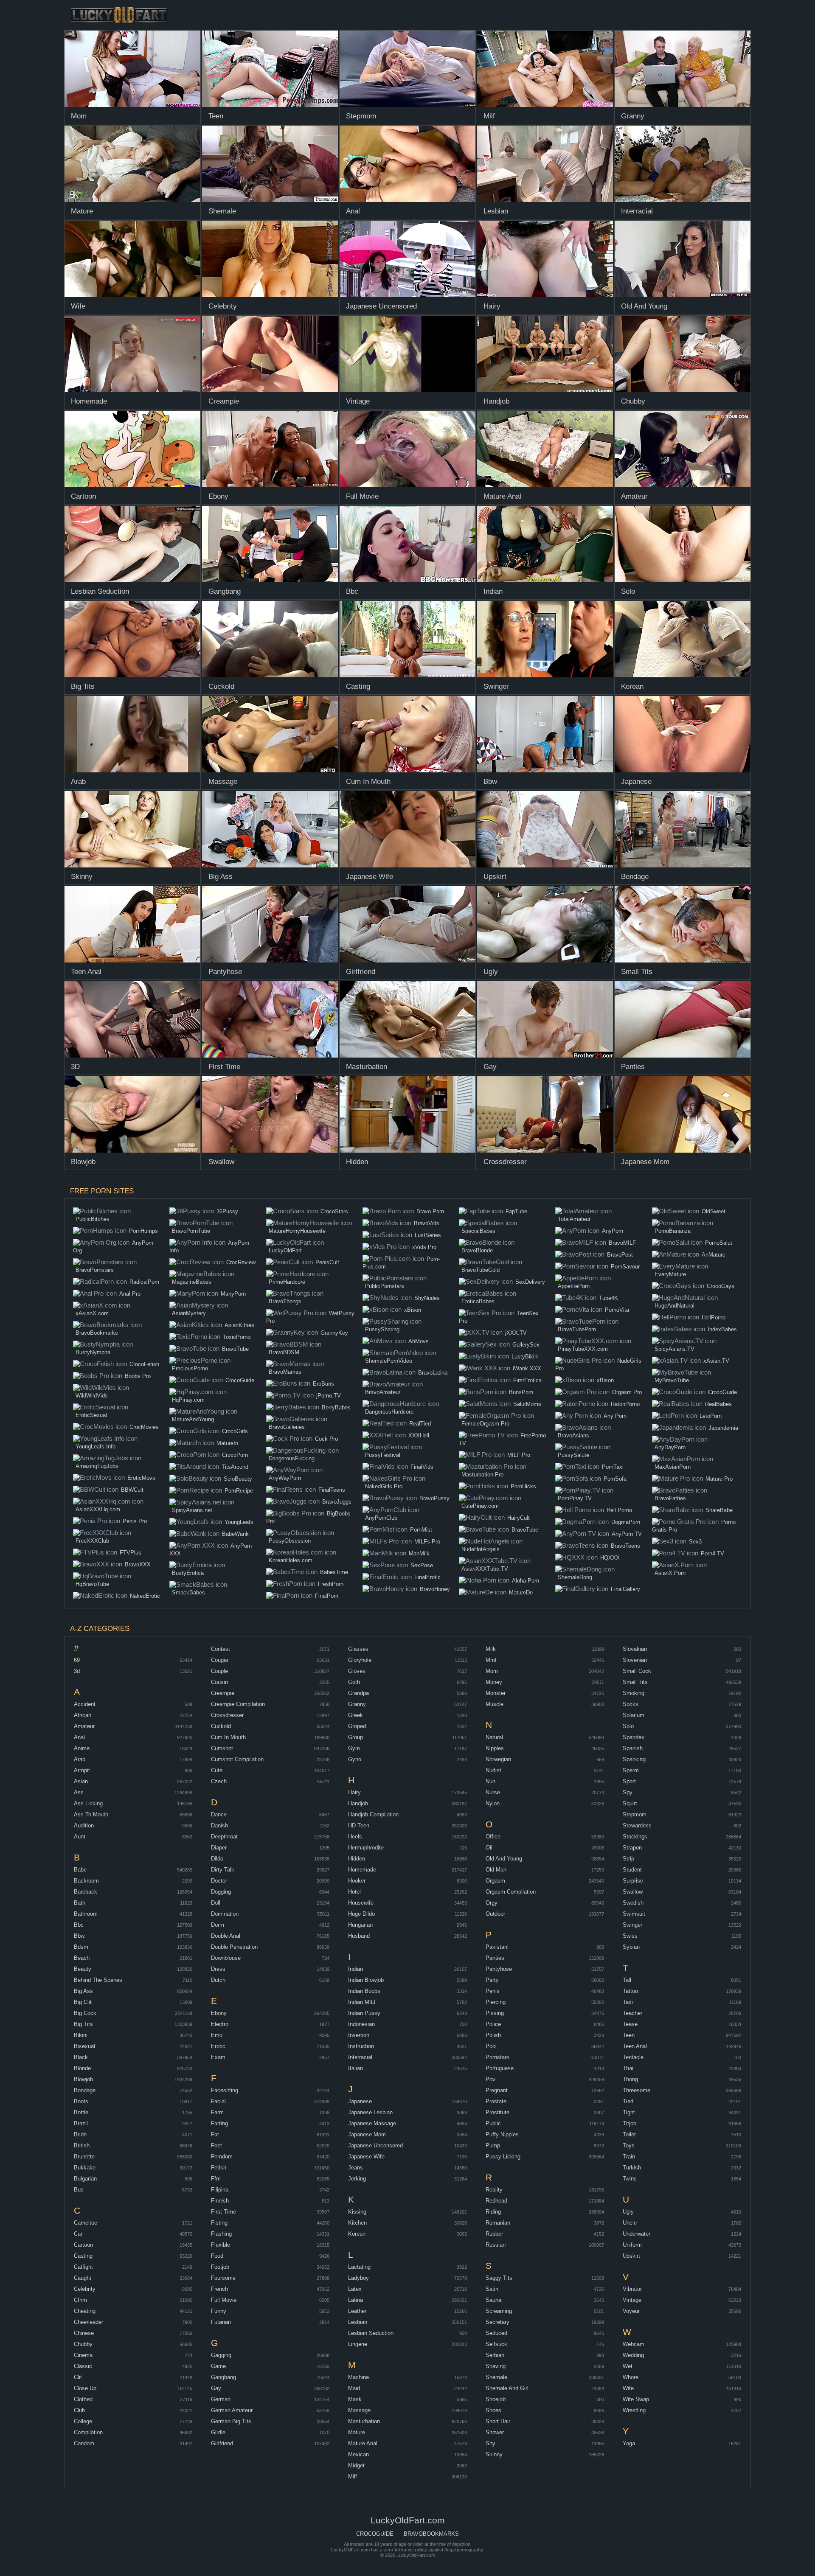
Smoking (634, 1693)
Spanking (634, 1759)
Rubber (494, 2234)
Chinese (84, 2333)
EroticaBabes (478, 1301)
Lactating (359, 2267)
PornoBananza (673, 1231)
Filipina (220, 2190)
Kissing (357, 2212)
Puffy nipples (502, 2134)
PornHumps (143, 1231)
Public (493, 2123)
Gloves (357, 1671)
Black (81, 2057)
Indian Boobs (364, 1991)
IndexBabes (722, 1329)
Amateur (84, 1726)
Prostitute (497, 2112)
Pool (491, 2046)
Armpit (82, 1770)
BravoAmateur (383, 1392)
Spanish (633, 1748)
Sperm (631, 1770)
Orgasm (495, 1881)
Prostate (496, 2101)
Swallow (633, 1892)
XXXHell (419, 1435)
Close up (85, 2388)
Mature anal (363, 2443)
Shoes (493, 2410)
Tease (630, 2024)
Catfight (83, 2267)
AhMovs (419, 1341)
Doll (216, 1903)
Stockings (635, 1837)
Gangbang (223, 2377)
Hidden (357, 1859)
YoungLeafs (239, 1522)
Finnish (220, 2201)
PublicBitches (93, 1219)
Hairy (354, 1792)
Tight (629, 2112)
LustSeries (428, 1235)
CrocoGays (721, 1286)
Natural (494, 1737)
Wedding (633, 2355)
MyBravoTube (672, 1380)
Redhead (496, 2201)
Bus (79, 2190)
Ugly (628, 2212)
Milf (353, 2476)
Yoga (629, 2443)
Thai (628, 2068)
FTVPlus (131, 1553)
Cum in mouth (228, 1737)
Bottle (81, 2112)
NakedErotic (145, 1596)
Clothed (83, 2399)
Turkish (632, 2168)
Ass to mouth (91, 1814)
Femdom (222, 2156)
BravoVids (427, 1223)
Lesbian (358, 2322)
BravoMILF (622, 1243)
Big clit (83, 2002)
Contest (221, 1649)
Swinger (632, 1925)
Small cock (637, 1671)
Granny (357, 1704)
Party (492, 1980)
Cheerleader (89, 2322)
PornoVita (617, 1310)
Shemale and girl (507, 2388)
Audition (84, 1825)
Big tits (83, 2024)
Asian (81, 1781)
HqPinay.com (188, 1400)
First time (223, 2212)
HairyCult (519, 1518)
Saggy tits (499, 2278)
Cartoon (83, 2245)
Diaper (219, 1848)
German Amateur (232, 2410)
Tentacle (633, 2057)
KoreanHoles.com (291, 1560)
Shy (490, 2443)
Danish (219, 1825)
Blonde (82, 2068)
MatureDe (521, 1592)
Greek (356, 1715)
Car (78, 2234)
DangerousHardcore (389, 1412)
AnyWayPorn (285, 1478)
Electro (220, 2024)
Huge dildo (361, 1914)
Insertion (359, 2035)
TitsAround (235, 1467)
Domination (225, 1914)
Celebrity (85, 2289)
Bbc (79, 1925)
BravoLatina (433, 1373)
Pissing (495, 2013)
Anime (82, 1748)
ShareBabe (719, 1510)
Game (218, 2366)
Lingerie (358, 2344)
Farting (219, 2123)
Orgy (492, 1903)
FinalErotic (427, 1577)
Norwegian (498, 1759)
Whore (631, 2377)
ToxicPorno (237, 1337)
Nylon (493, 1803)
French (219, 2289)
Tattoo (630, 1991)
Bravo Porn (430, 1211)
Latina (356, 2300)
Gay (216, 2388)
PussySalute (573, 1455)
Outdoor (495, 1914)
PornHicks (523, 1486)
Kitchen (357, 2223)
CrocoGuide (240, 1380)
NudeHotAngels (481, 1549)
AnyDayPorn (670, 1447)
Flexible (221, 2245)
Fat (215, 2134)
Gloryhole (360, 1660)
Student (632, 1870)
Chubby (83, 2344)
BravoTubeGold (481, 1270)
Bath (80, 1903)
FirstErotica (527, 1380)
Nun (490, 1781)
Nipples (495, 1748)
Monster (496, 1693)
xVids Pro (424, 1247)
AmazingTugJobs (97, 1466)
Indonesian (361, 2024)
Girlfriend (222, 2443)
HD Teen (359, 1825)
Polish (493, 2035)
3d (77, 1671)
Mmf (491, 1660)
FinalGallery (625, 1589)
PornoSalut (719, 1243)
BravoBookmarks (97, 1333)
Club (79, 2410)
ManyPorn (233, 1294)
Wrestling (634, 2410)
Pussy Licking (503, 2156)
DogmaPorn (626, 1522)
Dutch (218, 1980)
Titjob (630, 2123)
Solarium (634, 1715)
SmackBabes (188, 1592)
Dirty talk (223, 1870)
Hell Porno (619, 1510)
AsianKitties (239, 1325)
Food (217, 2256)
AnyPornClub (381, 1518)
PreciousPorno (190, 1368)
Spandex (634, 1737)
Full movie (224, 2300)
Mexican (358, 2454)
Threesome (637, 2090)
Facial (218, 2101)
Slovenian (635, 1660)
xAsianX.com (92, 1313)
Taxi (628, 2002)
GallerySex (526, 1345)
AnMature (714, 1255)
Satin (492, 2289)
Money (494, 1682)
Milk (491, 1649)
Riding (493, 2212)
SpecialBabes (478, 1231)
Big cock (85, 2013)
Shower (495, 2432)
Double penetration (234, 1947)
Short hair (498, 2421)
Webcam (634, 2344)
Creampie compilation (238, 1704)
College (83, 2421)
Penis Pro (135, 1521)
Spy (628, 1792)
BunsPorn (521, 1392)
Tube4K (608, 1298)
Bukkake (85, 2168)
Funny (219, 2311)
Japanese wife (366, 2156)
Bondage (85, 2090)
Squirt (630, 1803)
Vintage (632, 2300)
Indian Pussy (364, 2013)
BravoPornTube (191, 1231)
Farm (217, 2112)
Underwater (637, 2234)
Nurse (493, 1792)
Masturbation (364, 2421)
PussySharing (382, 1329)
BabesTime (334, 1572)
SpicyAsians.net (192, 1510)
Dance (219, 1814)
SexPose (422, 1565)
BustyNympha (93, 1352)
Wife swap (636, 2399)
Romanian (498, 2223)
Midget (356, 2465)
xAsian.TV (716, 1361)
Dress (218, 1969)
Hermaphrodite (366, 1848)
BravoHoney (435, 1589)
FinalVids (422, 1467)
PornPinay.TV (575, 1498)
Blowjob (83, 2079)
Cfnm (80, 2300)
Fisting (219, 2223)
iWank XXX (527, 1368)
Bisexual (84, 2046)
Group (356, 1737)
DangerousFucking (292, 1458)
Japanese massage (372, 2123)
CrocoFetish (144, 1364)
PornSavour (625, 1267)
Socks (631, 1704)
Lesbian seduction (371, 2333)
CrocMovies (144, 1427)
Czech (219, 1781)
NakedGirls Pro (384, 1486)
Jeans (356, 2168)
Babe (80, 1870)
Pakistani (497, 1947)
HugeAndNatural (674, 1306)
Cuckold (221, 1726)
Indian (356, 1969)
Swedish (633, 1903)
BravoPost (620, 1255)
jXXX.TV (516, 1333)
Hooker (357, 1881)
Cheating (85, 2311)
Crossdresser (227, 1715)
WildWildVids (92, 1396)
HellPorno (714, 1317)
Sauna (493, 2300)
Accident (85, 1704)
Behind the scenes (98, 1980)
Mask (355, 2399)
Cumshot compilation (237, 1759)
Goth (354, 1682)
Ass (79, 1792)
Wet (628, 2366)
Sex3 (695, 1542)
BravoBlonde (477, 1250)
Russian (496, 2245)
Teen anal (635, 2046)
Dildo (217, 1859)
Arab (80, 1759)
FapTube (516, 1211)
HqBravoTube (92, 1584)
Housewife (361, 1903)
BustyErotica (188, 1573)
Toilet (629, 2134)
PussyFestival (383, 1455)
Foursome (223, 2278)
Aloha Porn (526, 1581)
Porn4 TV (712, 1553)
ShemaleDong (575, 1577)
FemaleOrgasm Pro (485, 1424)
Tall (627, 1980)
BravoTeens (625, 1546)
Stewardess (637, 1825)
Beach (82, 1958)
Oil (489, 1848)
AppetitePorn (574, 1286)
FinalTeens (332, 1490)
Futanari (221, 2322)
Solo (628, 1726)
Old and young (504, 1859)
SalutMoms (527, 1404)
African (83, 1715)
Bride (80, 2134)
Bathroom (86, 1914)
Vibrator (632, 2289)
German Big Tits (231, 2421)
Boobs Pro (138, 1376)
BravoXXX (138, 1564)
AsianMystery (189, 1313)
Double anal (226, 1936)
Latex (355, 2289)
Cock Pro (326, 1439)
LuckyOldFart (285, 1250)
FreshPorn (331, 1584)
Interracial (360, 2057)
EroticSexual (91, 1415)
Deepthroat (224, 1837)
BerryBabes (336, 1407)
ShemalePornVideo (389, 1361)
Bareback (86, 1892)
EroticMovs (141, 1478)
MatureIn (227, 1443)
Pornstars (497, 2057)
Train (629, 2156)
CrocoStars (334, 1211)
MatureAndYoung (193, 1419)
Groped (357, 1726)
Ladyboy (358, 2278)
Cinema (83, 2355)
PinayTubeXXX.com (583, 1349)
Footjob (220, 2267)
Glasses (358, 1649)
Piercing (496, 2002)
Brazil (81, 2123)
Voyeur (631, 2311)
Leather (357, 2311)
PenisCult (327, 1262)
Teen (629, 2035)
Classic (83, 2366)
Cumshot (222, 1748)
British (82, 2145)
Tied (628, 2101)
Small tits (635, 1682)
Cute (217, 1770)
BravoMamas (285, 1372)
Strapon (632, 1848)
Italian (356, 2068)
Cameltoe (86, 2223)
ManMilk (419, 1553)
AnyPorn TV (627, 1534)
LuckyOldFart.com (120, 15)
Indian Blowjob (366, 1980)
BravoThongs (285, 1301)
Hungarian (360, 1925)
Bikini (81, 2035)
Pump (493, 2145)
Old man (496, 1870)
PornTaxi (613, 1467)
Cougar (220, 1660)
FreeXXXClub (92, 1541)
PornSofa (615, 1479)
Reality (494, 2190)
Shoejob (496, 2399)
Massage (359, 2410)
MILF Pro (519, 1455)
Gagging (221, 2355)
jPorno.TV (329, 1396)
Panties (495, 1958)
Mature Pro (719, 1479)
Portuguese (500, 2068)
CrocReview (241, 1262)
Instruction (361, 2046)
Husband (359, 1936)
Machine (358, 2377)
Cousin (219, 1682)
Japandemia (723, 1428)
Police (493, 2024)
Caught (83, 2278)
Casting (83, 2256)
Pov (490, 2079)
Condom (84, 2443)
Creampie (223, 1693)
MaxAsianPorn (673, 1467)
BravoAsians (573, 1435)
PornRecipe (239, 1491)
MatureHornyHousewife (297, 1231)
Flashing (221, 2234)
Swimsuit (634, 1914)
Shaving (496, 2366)
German (221, 2399)
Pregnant (497, 2090)
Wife (628, 2388)
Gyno (355, 1759)
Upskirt (631, 2256)
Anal (79, 1737)
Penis (493, 1991)
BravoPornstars (95, 1270)
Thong (630, 2079)
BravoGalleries (287, 1427)
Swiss (630, 1936)
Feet (216, 2145)
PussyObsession (290, 1541)
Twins (630, 2179)
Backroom (86, 1881)
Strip (628, 1859)
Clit (78, 2377)
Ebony (219, 2013)
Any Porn (615, 1416)
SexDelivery (530, 1282)
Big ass (83, 1991)
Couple (219, 1671)
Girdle (218, 2432)
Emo (217, 2035)
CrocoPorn (235, 1455)
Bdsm (81, 1947)
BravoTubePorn (577, 1329)
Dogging (221, 1892)
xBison (413, 1310)
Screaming (499, 2311)
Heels (355, 1837)
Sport (629, 1781)
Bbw (79, 1936)
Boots (81, 2101)
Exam (218, 2057)
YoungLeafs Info (96, 1447)
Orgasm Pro (627, 1392)
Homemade (362, 1870)
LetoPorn (711, 1416)
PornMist (421, 1530)
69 (77, 1660)
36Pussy (227, 1211)
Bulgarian (85, 2179)
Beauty (83, 1969)
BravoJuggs (337, 1502)
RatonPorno (625, 1404)
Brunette (84, 2156)
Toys (629, 2145)
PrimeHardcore (287, 1282)
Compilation (88, 2432)
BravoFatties (670, 1498)
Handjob (358, 1803)
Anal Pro (130, 1294)
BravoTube (235, 1349)
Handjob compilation (373, 1814)
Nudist (493, 1770)
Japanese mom (367, 2134)
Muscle (495, 1704)
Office (493, 1837)
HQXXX (610, 1558)
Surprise (633, 1881)
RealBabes (718, 1404)
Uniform (632, 2245)
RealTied (420, 1424)
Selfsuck (496, 2344)
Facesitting (225, 2090)
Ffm (216, 2179)
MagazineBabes (192, 1282)
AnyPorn (613, 1231)
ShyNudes (427, 1298)
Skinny (494, 2454)
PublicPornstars (385, 1286)
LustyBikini (525, 1357)
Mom (492, 1671)
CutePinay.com (480, 1506)
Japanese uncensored (375, 2145)
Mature (357, 2432)
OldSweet (714, 1211)
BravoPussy (434, 1498)
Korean (357, 2234)
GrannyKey (334, 1333)
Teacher (632, 2013)
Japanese (360, 2101)
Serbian (495, 2355)
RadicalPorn (144, 1282)
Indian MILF (363, 2002)
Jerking (357, 2179)
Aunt (80, 1837)
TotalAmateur (574, 1219)
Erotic (218, 2046)
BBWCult (132, 1490)
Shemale (496, 2377)
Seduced (496, 2333)
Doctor (219, 1881)
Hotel (354, 1892)
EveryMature (670, 1274)
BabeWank (235, 1534)
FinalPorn (327, 1596)
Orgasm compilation (511, 1892)
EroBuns (323, 1384)
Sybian (631, 1947)
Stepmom (635, 1814)
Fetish (219, 2168)
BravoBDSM (284, 1352)
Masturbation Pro (482, 1475)
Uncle (630, 2223)
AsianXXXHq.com (98, 1509)
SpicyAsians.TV (674, 1349)
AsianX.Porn (670, 1573)
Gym (354, 1748)
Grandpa (358, 1693)
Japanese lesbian (370, 2112)
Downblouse (226, 1958)
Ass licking (88, 1803)
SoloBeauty (238, 1479)
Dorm (218, 1925)
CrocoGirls (235, 1431)
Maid (354, 2388)
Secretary (497, 2322)
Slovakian (635, 1649)
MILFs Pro (427, 1542)
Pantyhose (499, 1969)
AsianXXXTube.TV (485, 1569)
